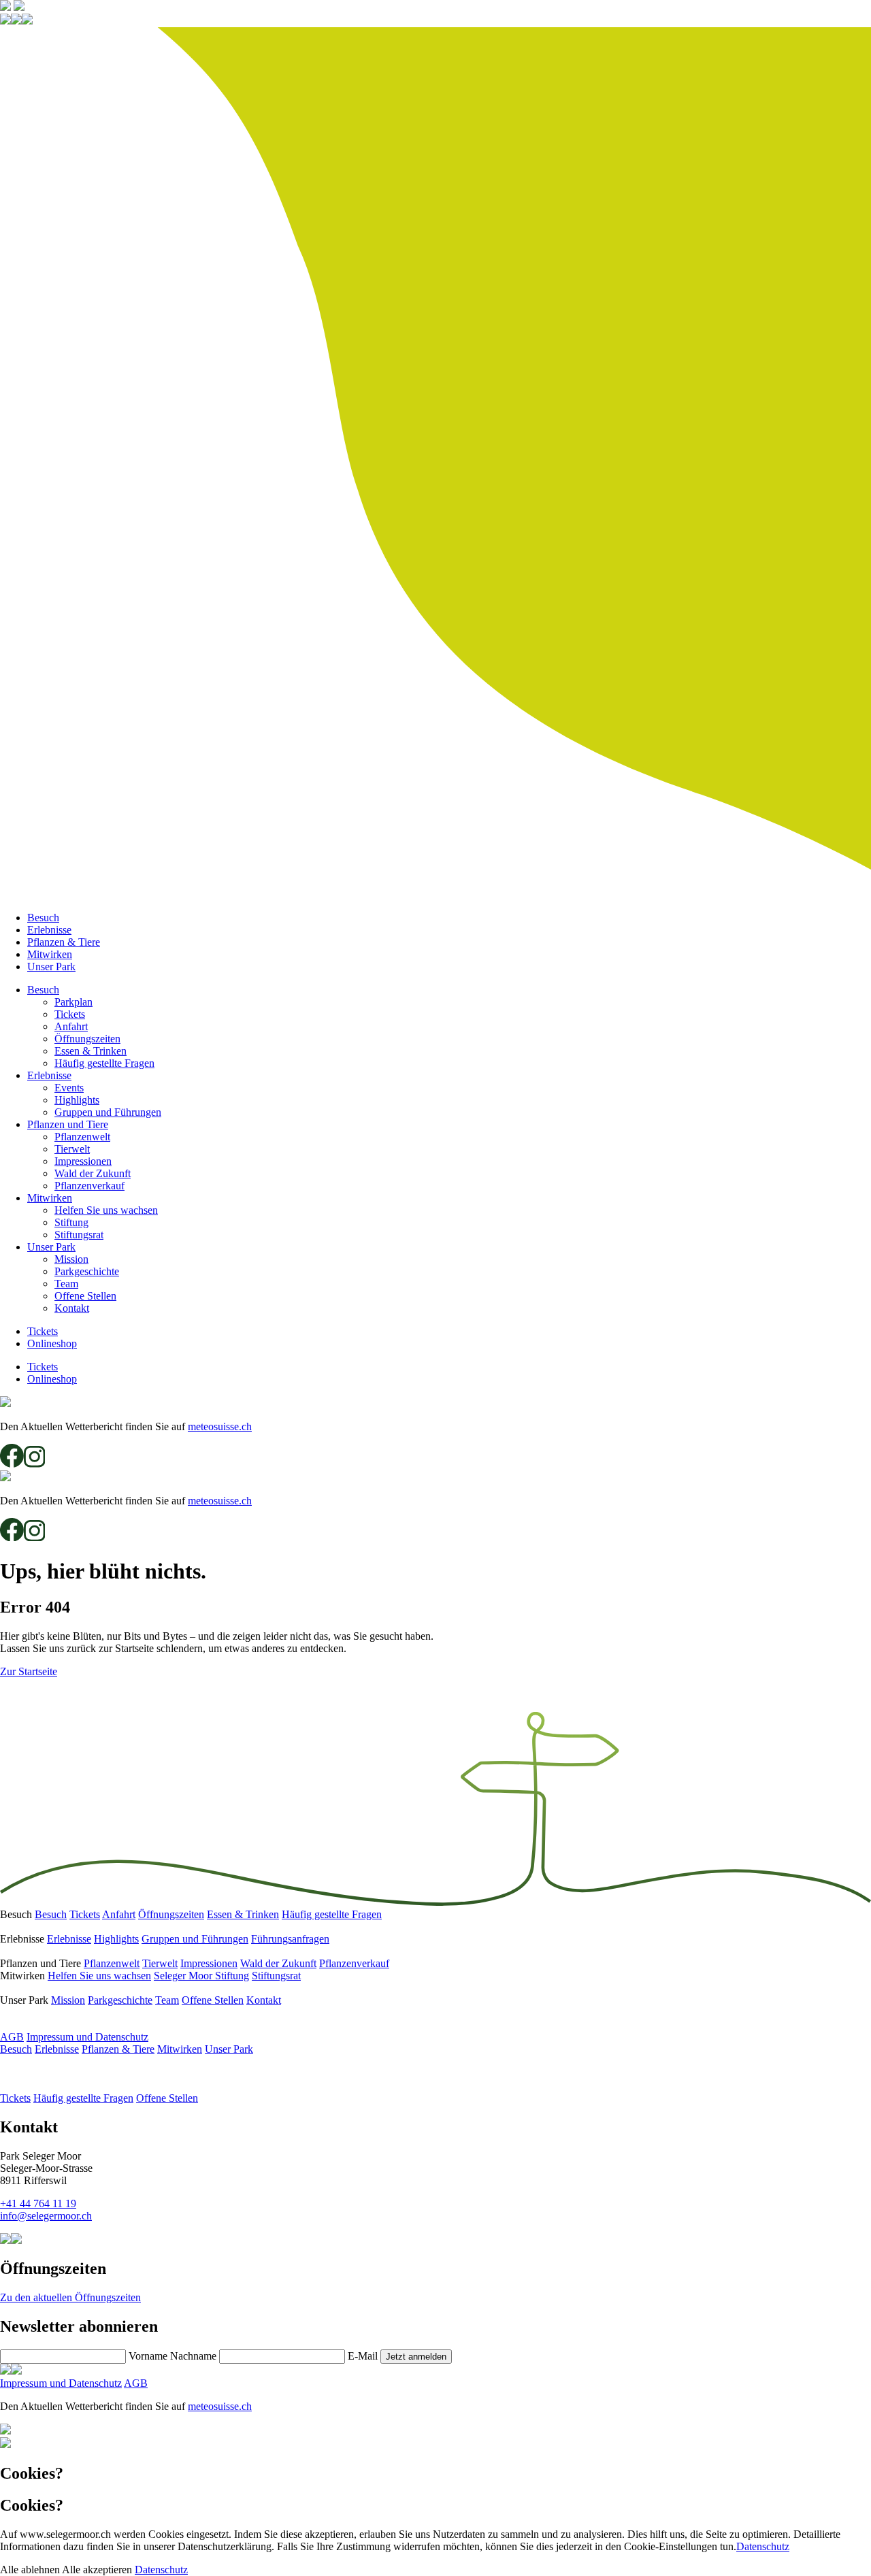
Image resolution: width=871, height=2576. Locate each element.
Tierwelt (72, 1149)
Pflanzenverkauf (89, 1186)
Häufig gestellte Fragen (104, 1063)
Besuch (43, 918)
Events (69, 1088)
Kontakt (72, 1308)
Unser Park (51, 967)
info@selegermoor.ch (46, 2216)
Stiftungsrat (79, 1235)
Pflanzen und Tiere (68, 1124)
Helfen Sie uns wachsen (106, 1210)
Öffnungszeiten (87, 1039)
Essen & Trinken (91, 1051)
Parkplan (73, 1002)
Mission (71, 1259)
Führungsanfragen (290, 1939)
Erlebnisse (49, 930)
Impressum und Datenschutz (87, 2037)
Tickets (70, 1014)
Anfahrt (71, 1026)
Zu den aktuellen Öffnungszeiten (70, 2297)
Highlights (77, 1100)
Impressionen (83, 1161)
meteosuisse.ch (220, 1426)
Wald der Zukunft (93, 1173)
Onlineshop (52, 1343)
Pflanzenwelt (82, 1137)
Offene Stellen (85, 1296)
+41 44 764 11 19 (38, 2203)
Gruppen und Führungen (108, 1112)
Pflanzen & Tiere (64, 942)
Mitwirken (50, 954)
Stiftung (71, 1222)
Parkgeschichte (87, 1271)
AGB (12, 2037)
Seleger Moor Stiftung (201, 1976)
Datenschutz (763, 2546)
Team (66, 1284)
